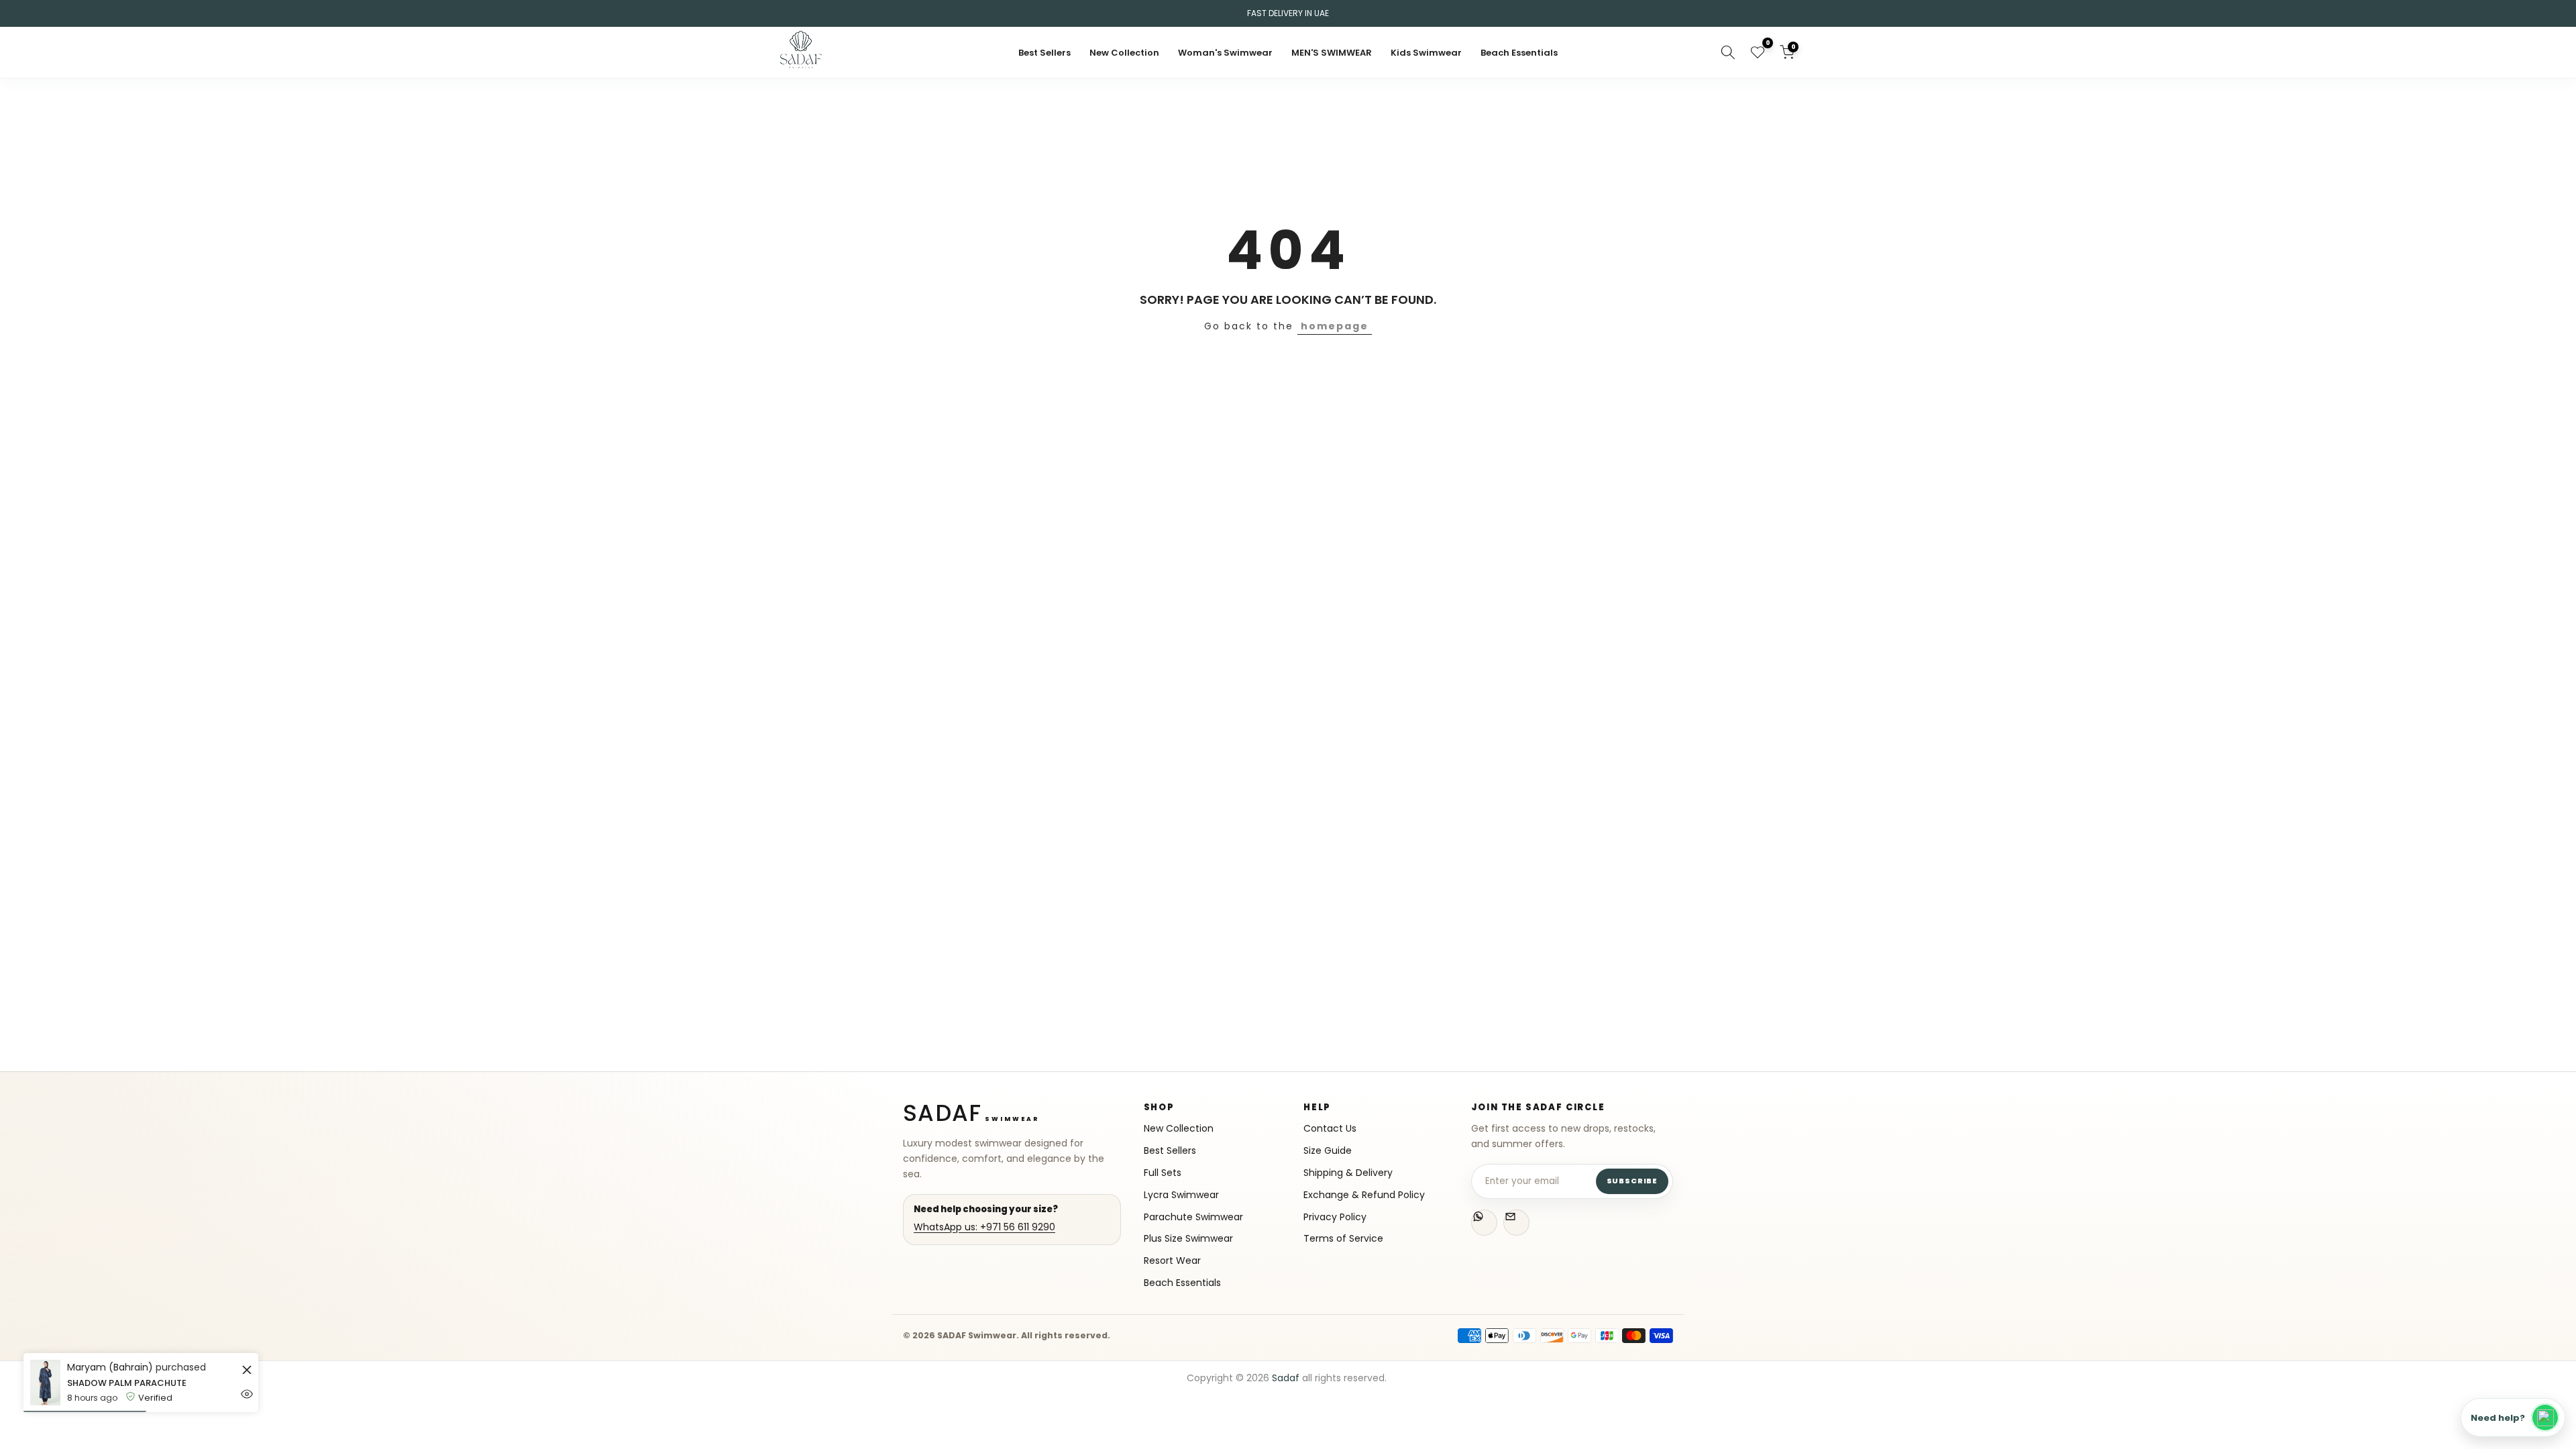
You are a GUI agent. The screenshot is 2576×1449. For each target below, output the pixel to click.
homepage (1335, 326)
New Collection (1124, 53)
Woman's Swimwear (1225, 53)
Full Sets (1163, 1173)
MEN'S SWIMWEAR (1332, 53)
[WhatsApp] (1484, 1223)
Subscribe (1632, 1181)
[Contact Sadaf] (1516, 1223)
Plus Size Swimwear (1188, 1239)
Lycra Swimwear (1181, 1195)
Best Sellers (1044, 53)
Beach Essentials (1519, 53)
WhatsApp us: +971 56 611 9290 (984, 1227)
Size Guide (1328, 1151)
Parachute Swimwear (1193, 1217)
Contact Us (1330, 1129)
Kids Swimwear (1426, 53)
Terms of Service (1343, 1239)
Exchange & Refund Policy (1364, 1195)
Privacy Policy (1335, 1217)
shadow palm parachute (127, 1383)
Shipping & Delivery (1348, 1173)
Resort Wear (1172, 1261)
